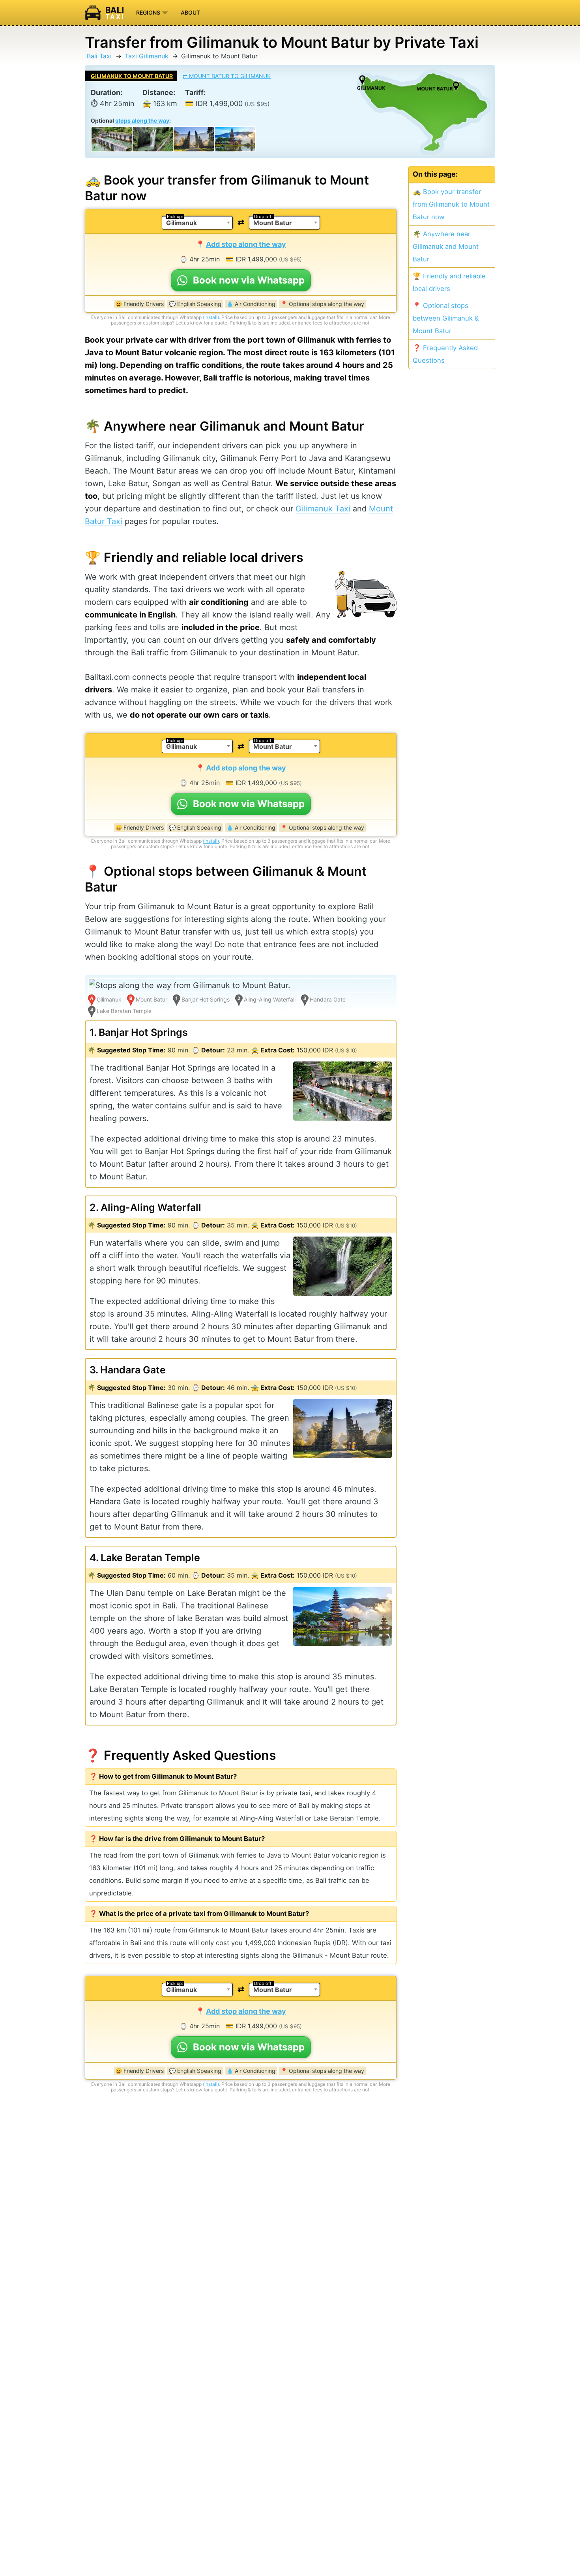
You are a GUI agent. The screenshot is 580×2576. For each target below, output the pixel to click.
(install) (211, 317)
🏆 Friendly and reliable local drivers (449, 282)
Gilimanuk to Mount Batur (132, 76)
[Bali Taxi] (107, 13)
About (190, 12)
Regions (149, 12)
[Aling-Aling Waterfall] (153, 139)
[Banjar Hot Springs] (112, 139)
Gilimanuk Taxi (323, 509)
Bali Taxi (99, 56)
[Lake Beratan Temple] (235, 139)
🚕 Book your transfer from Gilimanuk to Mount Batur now (451, 204)
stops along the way (142, 120)
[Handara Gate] (194, 139)
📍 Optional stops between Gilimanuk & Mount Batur (446, 318)
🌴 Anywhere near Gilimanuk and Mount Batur (446, 246)
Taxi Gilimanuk (147, 56)
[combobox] (197, 223)
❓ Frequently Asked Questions (445, 354)
